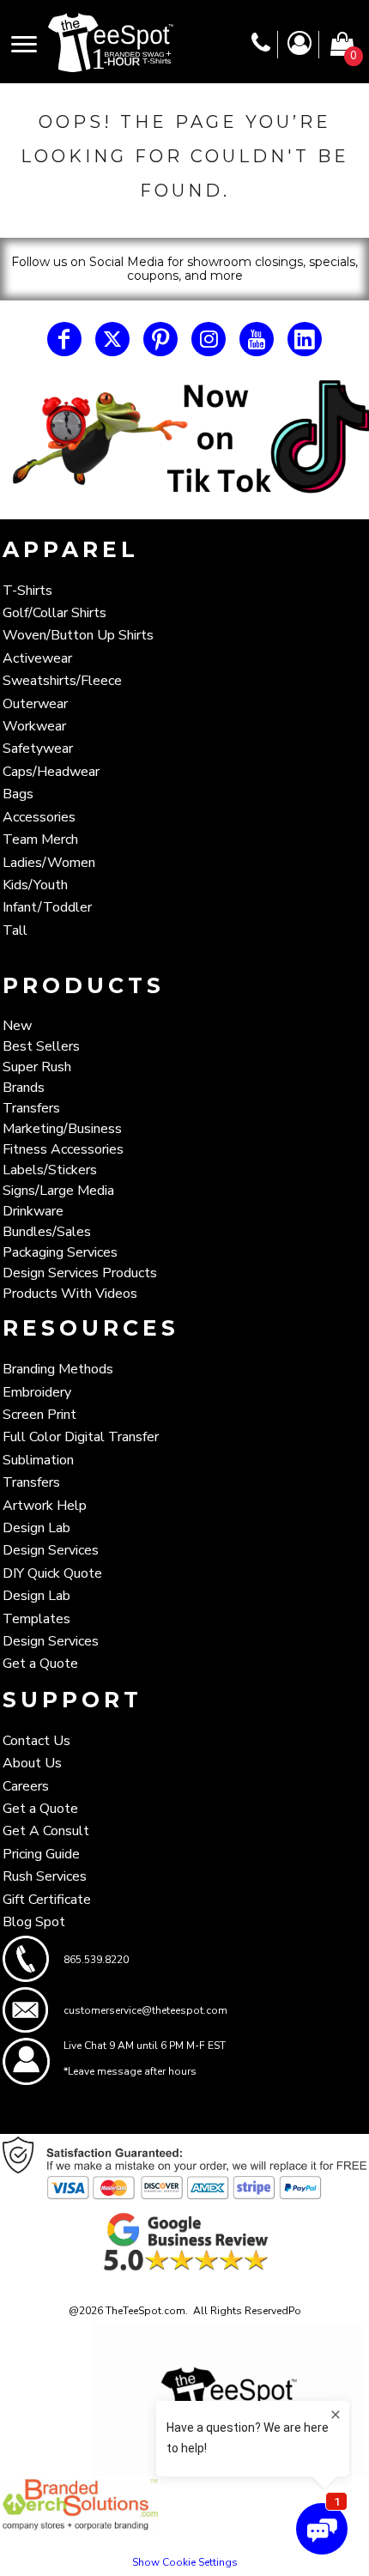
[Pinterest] (160, 339)
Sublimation (38, 1460)
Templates (36, 1619)
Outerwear (35, 704)
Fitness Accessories (63, 1149)
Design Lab (36, 1528)
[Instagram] (209, 339)
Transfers (31, 1108)
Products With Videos (70, 1294)
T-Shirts (27, 591)
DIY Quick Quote (52, 1573)
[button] (184, 439)
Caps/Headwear (51, 772)
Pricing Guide (41, 1854)
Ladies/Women (49, 863)
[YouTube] (257, 339)
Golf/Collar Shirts (54, 613)
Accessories (39, 817)
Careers (26, 1786)
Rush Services (45, 1876)
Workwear (34, 726)
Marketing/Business (62, 1129)
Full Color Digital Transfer (81, 1437)
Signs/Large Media (58, 1191)
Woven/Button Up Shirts (78, 635)
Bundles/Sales (47, 1232)
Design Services (51, 1550)
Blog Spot (34, 1922)
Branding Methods (58, 1369)
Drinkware (33, 1211)
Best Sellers (41, 1046)
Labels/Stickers (50, 1170)
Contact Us (36, 1741)
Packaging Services (60, 1252)
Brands (24, 1088)
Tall (15, 930)
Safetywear (38, 749)
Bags (18, 794)
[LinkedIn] (305, 339)
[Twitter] (112, 339)
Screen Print (39, 1415)
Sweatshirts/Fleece (62, 681)
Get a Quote (40, 1664)
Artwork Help (45, 1506)
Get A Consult (46, 1831)
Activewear (37, 658)
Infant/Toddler (47, 907)
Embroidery (37, 1392)
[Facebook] (64, 339)
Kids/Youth (35, 885)
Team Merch (40, 839)
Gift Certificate (47, 1900)
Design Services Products (80, 1273)
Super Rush (37, 1067)
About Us (32, 1763)
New (17, 1026)
